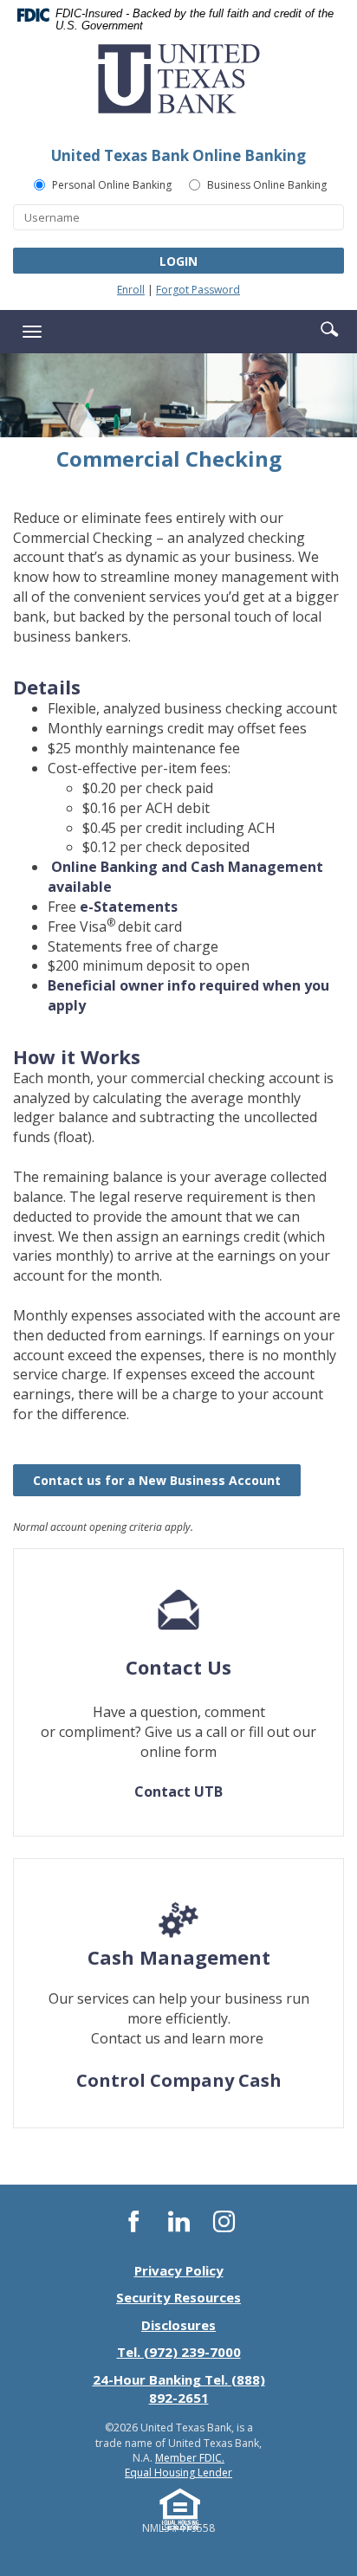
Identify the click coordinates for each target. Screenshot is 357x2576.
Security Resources (178, 2297)
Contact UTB (178, 1792)
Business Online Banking (267, 185)
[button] (329, 328)
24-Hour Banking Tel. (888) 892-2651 (179, 2389)
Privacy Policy (179, 2270)
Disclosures (178, 2325)
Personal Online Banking (112, 185)
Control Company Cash (179, 2080)
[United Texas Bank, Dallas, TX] (178, 85)
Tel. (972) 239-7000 (179, 2352)
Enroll (131, 290)
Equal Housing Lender (178, 2473)
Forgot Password (198, 290)
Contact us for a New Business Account (167, 1480)
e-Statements (129, 907)
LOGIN (178, 261)
